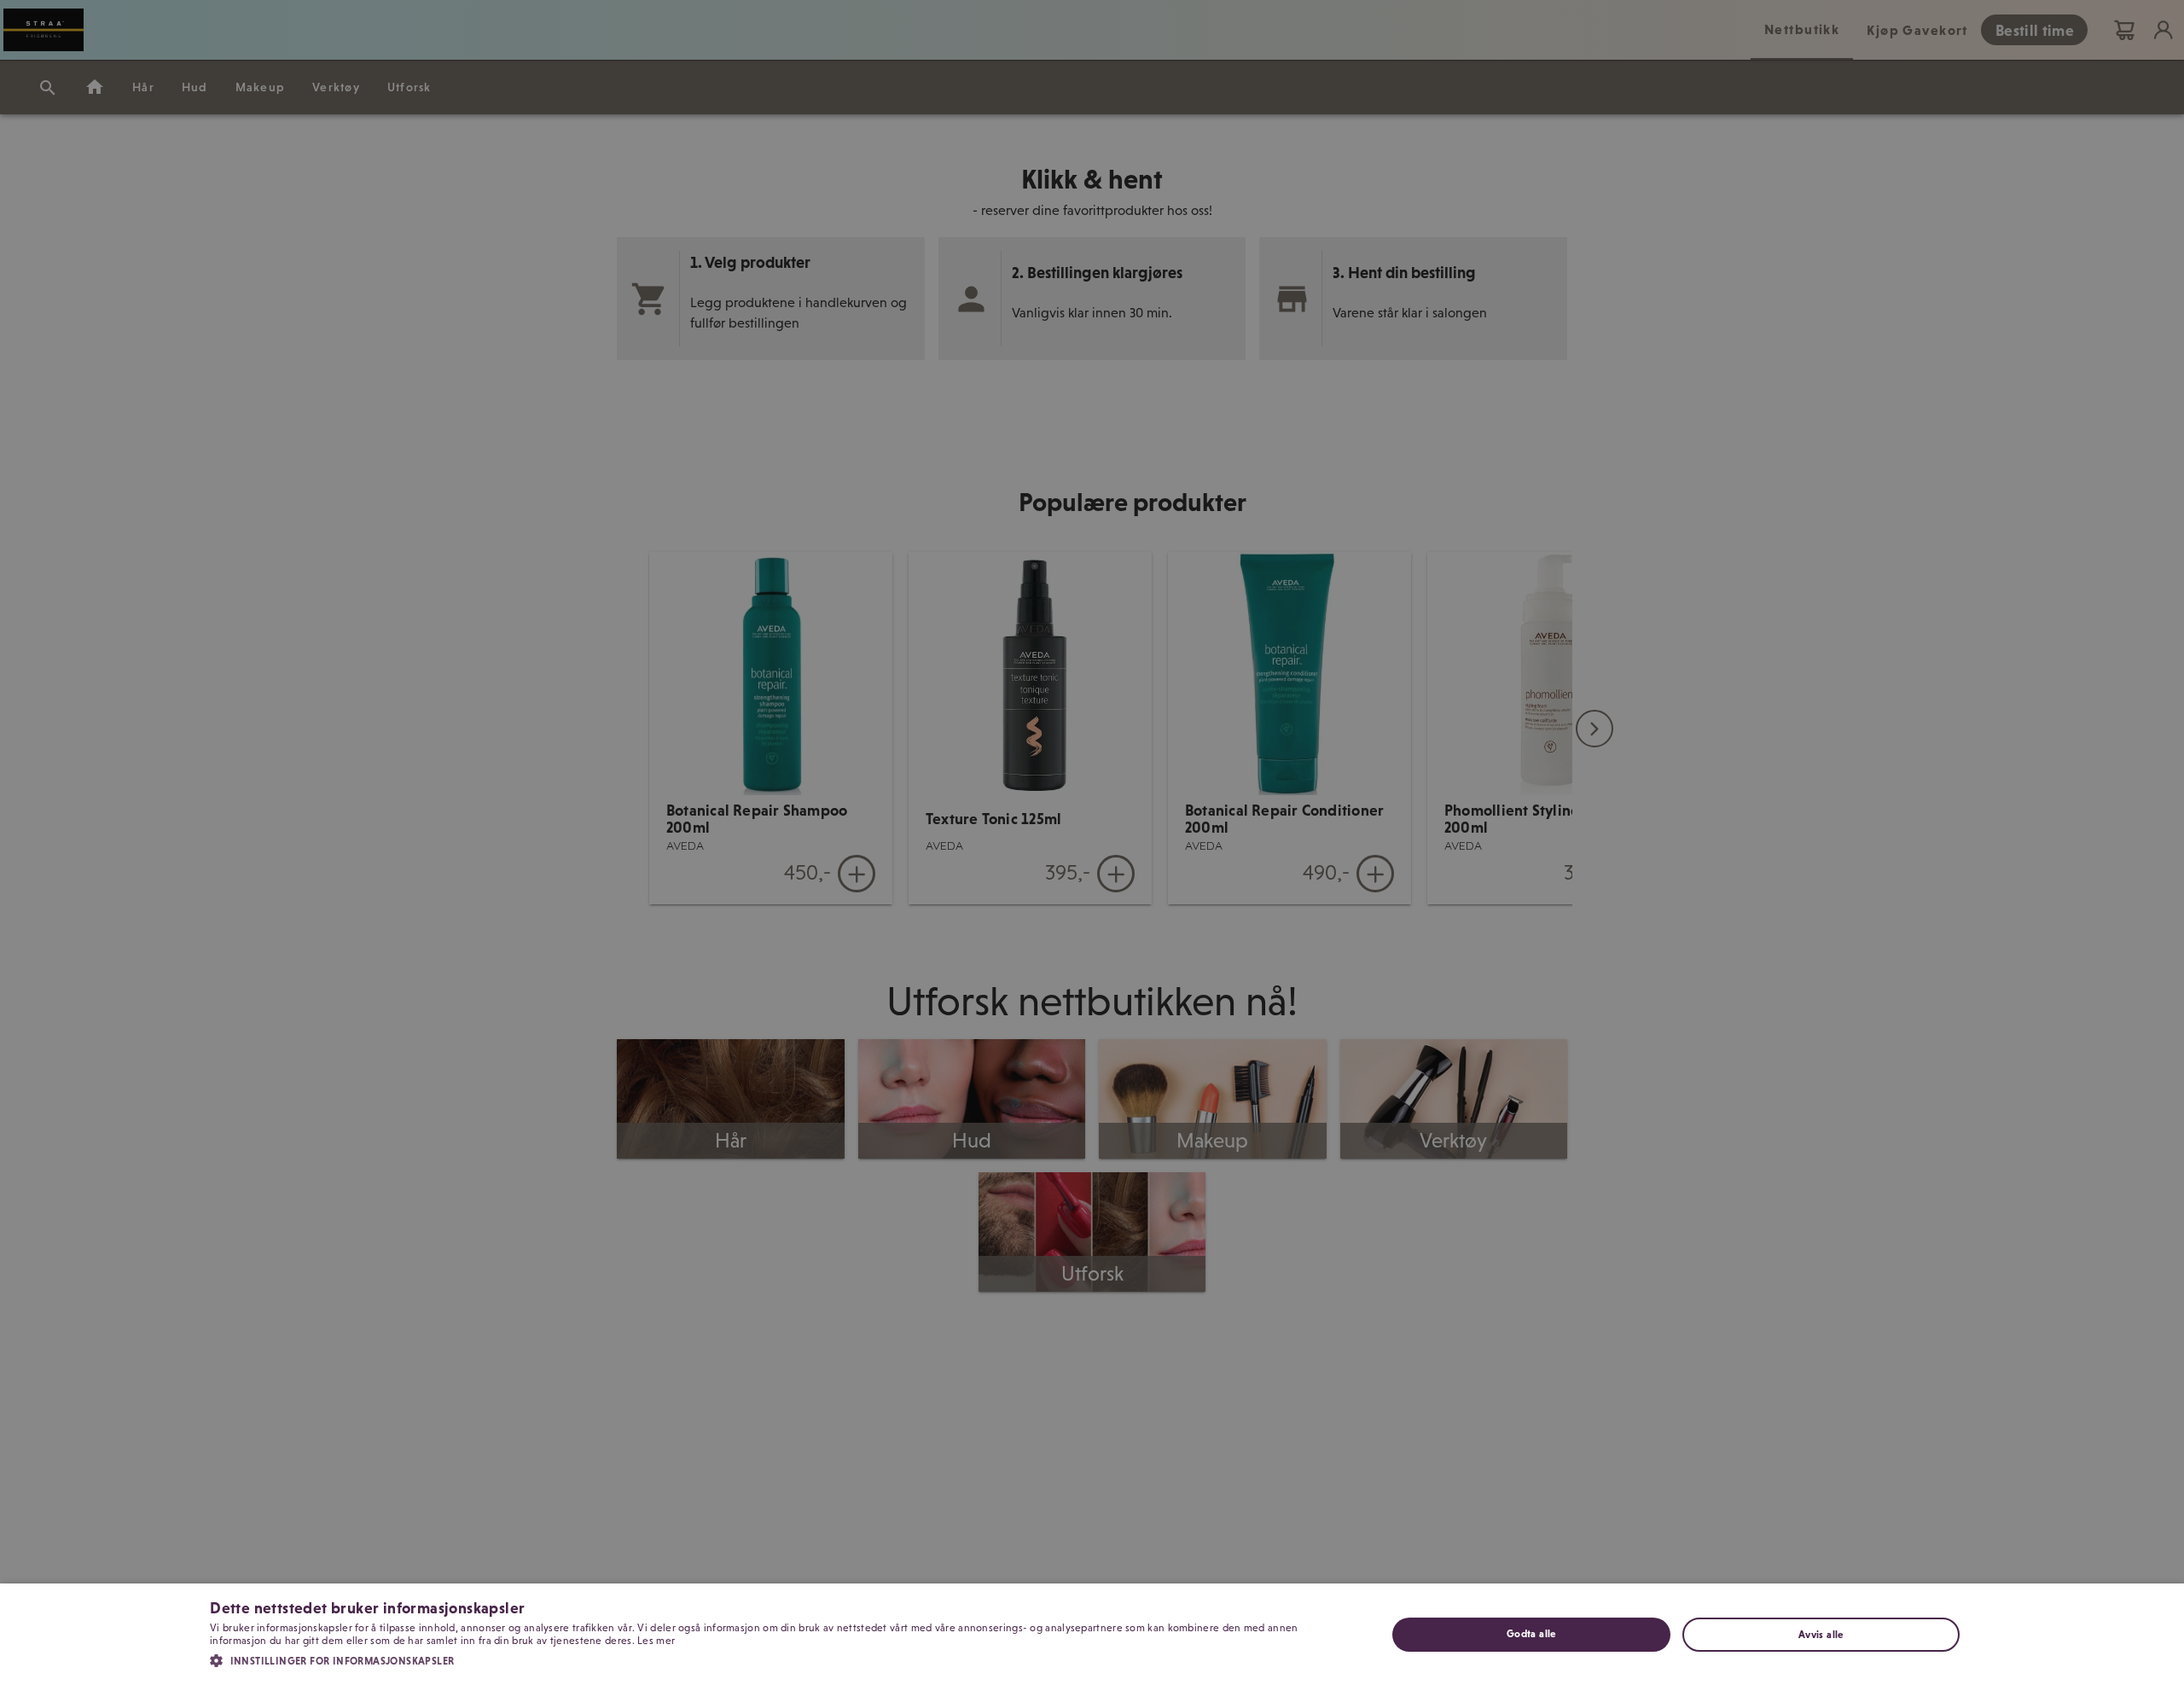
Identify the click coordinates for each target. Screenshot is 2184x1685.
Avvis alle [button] (1821, 1635)
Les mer (656, 1641)
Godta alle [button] (1531, 1634)
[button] (781, 1659)
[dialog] (1092, 1634)
